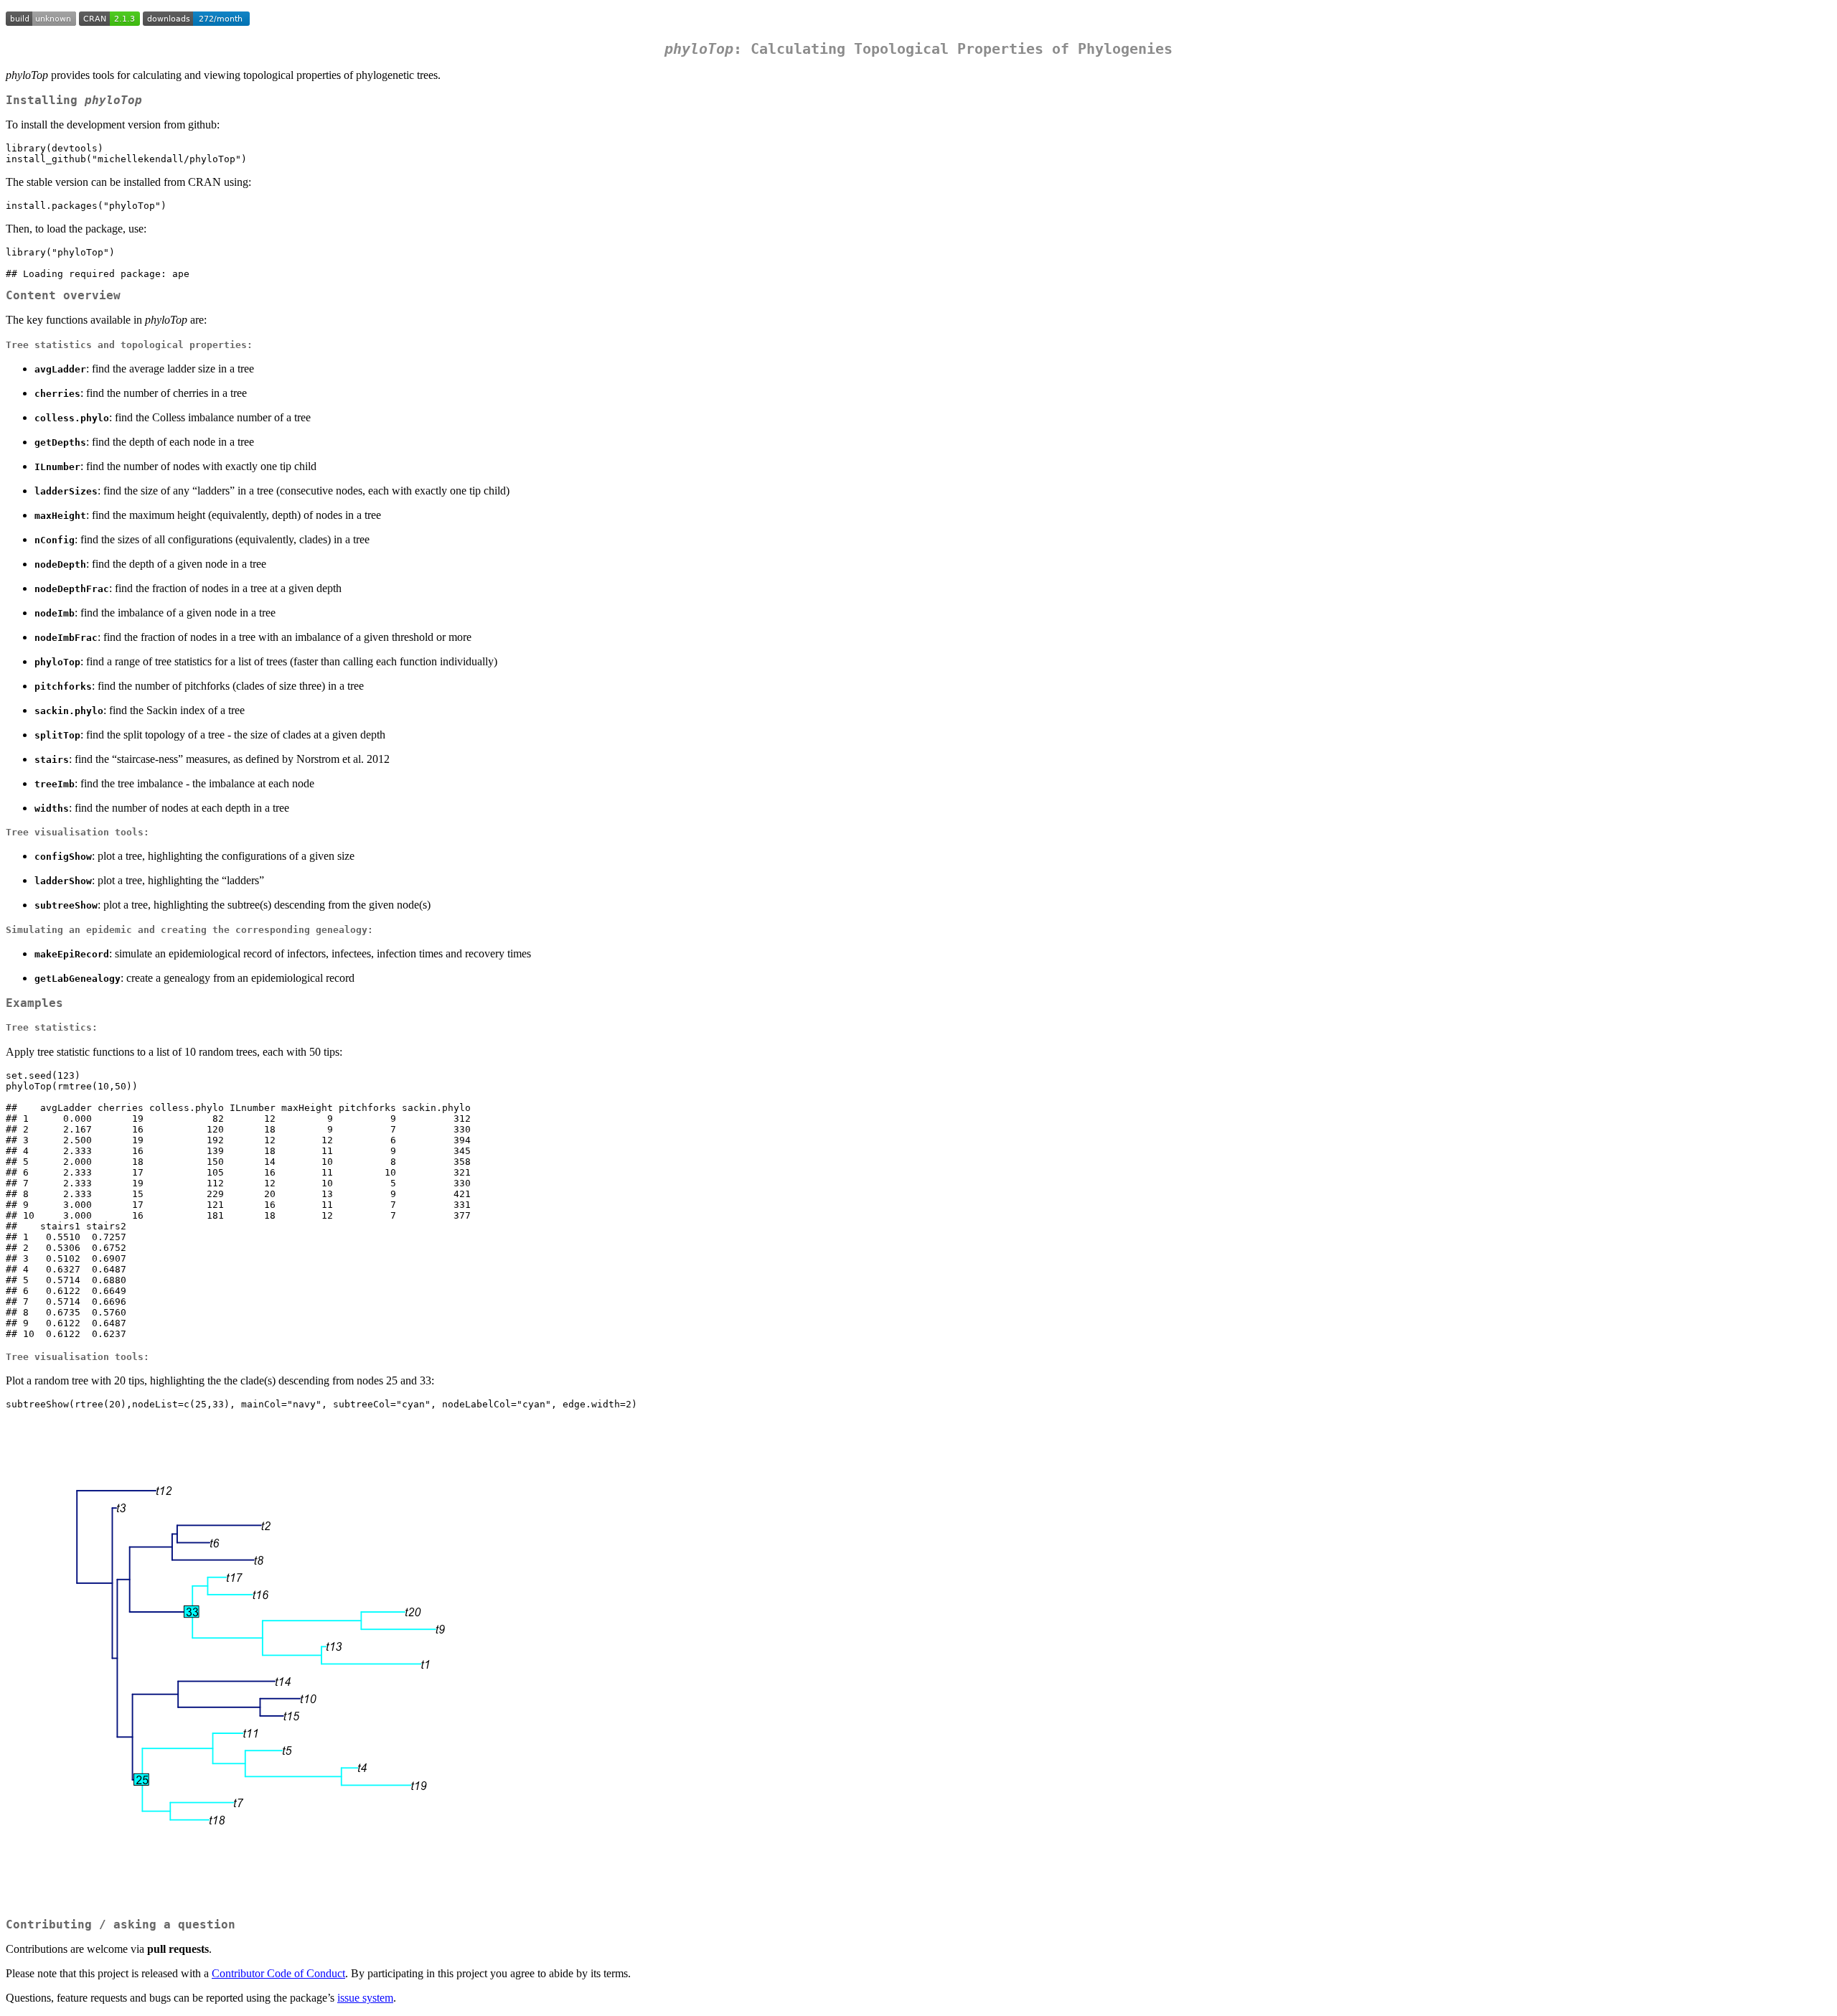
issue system (365, 1998)
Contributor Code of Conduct (278, 1973)
